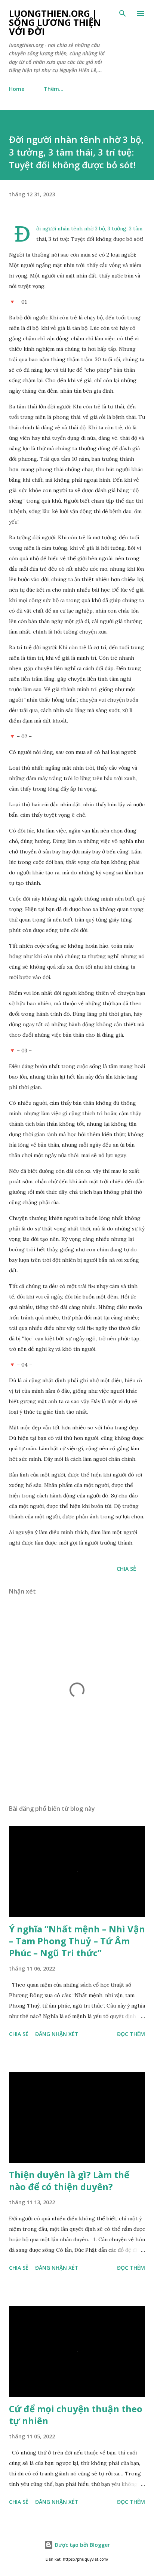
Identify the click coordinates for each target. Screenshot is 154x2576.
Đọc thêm (131, 2034)
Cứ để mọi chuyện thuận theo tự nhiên (76, 2415)
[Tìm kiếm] (123, 13)
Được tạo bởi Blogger (81, 2545)
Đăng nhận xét (57, 2034)
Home (17, 89)
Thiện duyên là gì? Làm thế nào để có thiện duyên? (69, 2181)
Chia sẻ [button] (126, 1569)
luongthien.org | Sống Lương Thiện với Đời (55, 22)
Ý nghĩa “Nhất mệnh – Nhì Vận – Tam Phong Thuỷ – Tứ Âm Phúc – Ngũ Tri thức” (77, 1941)
